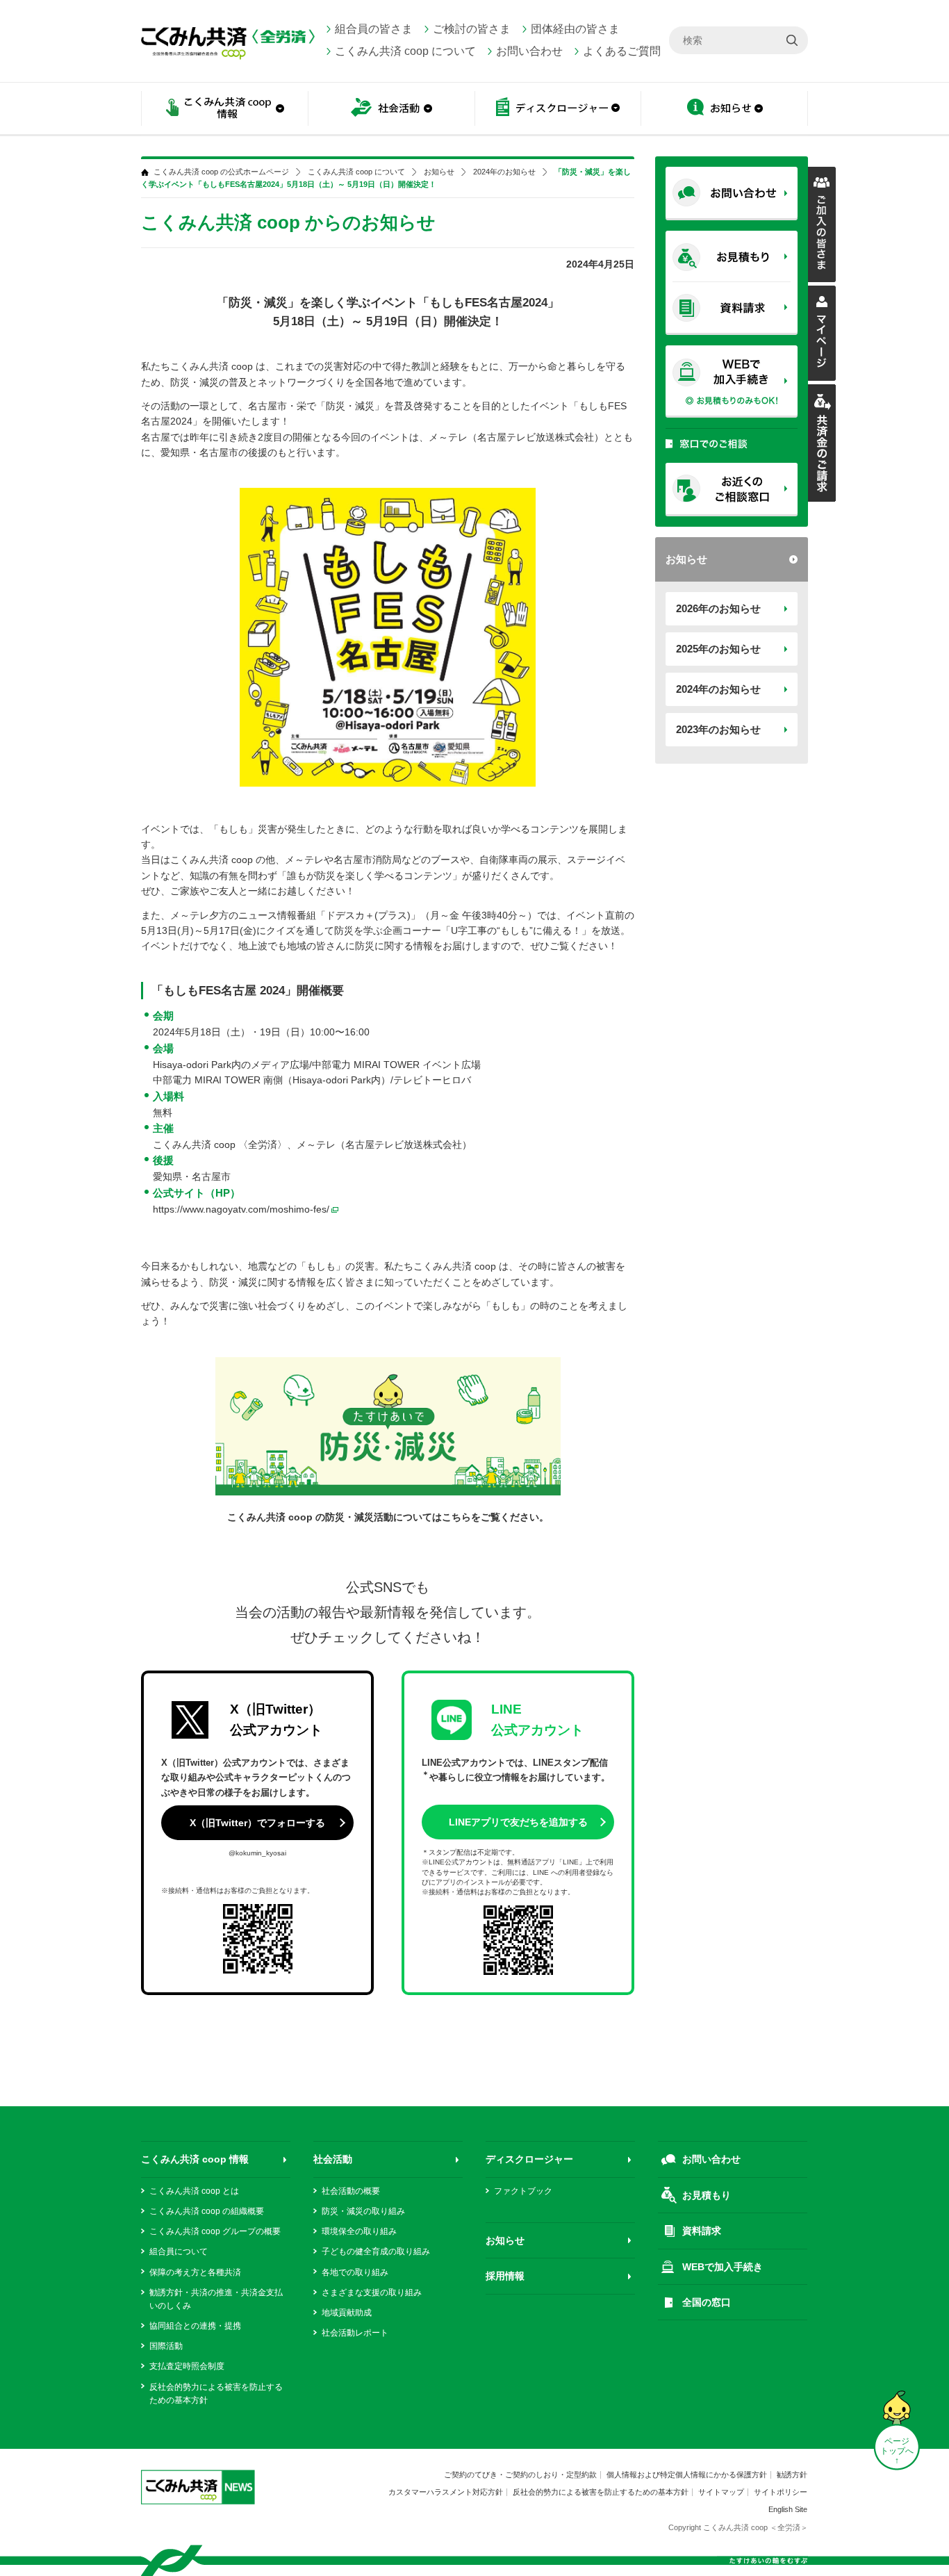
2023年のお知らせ (718, 729)
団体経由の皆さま (575, 29)
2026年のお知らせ (718, 608)
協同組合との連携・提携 (195, 2326)
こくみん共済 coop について (405, 51)
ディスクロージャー (529, 2159)
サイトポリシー (781, 2492)
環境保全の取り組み (359, 2231)
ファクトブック (523, 2191)
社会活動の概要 (351, 2191)
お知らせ (725, 109)
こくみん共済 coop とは (194, 2191)
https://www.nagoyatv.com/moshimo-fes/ (241, 1209)
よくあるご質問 (622, 51)
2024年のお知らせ (718, 689)
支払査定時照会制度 (187, 2366)
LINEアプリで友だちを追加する (518, 1822)
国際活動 (166, 2346)
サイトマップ (721, 2492)
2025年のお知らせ (718, 649)
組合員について (179, 2251)
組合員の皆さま (374, 29)
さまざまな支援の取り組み (372, 2292)
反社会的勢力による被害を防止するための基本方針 (601, 2492)
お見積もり (707, 2195)
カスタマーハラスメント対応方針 (446, 2492)
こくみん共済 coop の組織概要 (207, 2211)
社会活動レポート (355, 2333)
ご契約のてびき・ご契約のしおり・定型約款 (520, 2475)
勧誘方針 (792, 2475)
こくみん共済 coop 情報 (195, 2159)
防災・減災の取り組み (363, 2211)
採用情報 (505, 2276)
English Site (788, 2509)
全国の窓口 (707, 2302)
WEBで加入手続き (723, 2267)
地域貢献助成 (347, 2313)
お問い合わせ (529, 51)
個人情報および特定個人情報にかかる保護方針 (687, 2475)
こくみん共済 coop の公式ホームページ (221, 172)
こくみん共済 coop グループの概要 (215, 2231)
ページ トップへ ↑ (897, 2451)
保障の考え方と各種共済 (195, 2272)
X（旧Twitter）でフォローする (257, 1823)
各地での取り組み (355, 2272)
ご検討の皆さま (472, 29)
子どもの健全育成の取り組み (376, 2251)
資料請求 (702, 2231)
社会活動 (333, 2159)
